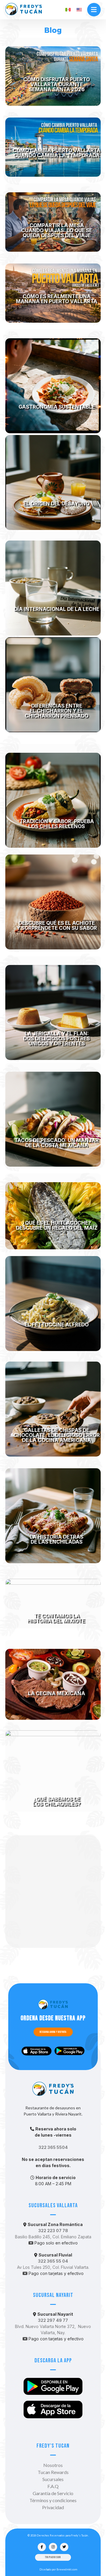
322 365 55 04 (53, 2261)
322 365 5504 (53, 2147)
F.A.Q (53, 2486)
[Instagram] (53, 2547)
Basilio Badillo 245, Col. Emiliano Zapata (53, 2237)
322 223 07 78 (53, 2231)
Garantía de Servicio (53, 2493)
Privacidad (53, 2507)
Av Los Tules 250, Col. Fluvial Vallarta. (53, 2267)
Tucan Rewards (53, 2472)
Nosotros (53, 2465)
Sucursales (53, 2479)
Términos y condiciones (53, 2500)
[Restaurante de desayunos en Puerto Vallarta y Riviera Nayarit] (24, 9)
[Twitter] (64, 2547)
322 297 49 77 (53, 2320)
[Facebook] (42, 2547)
